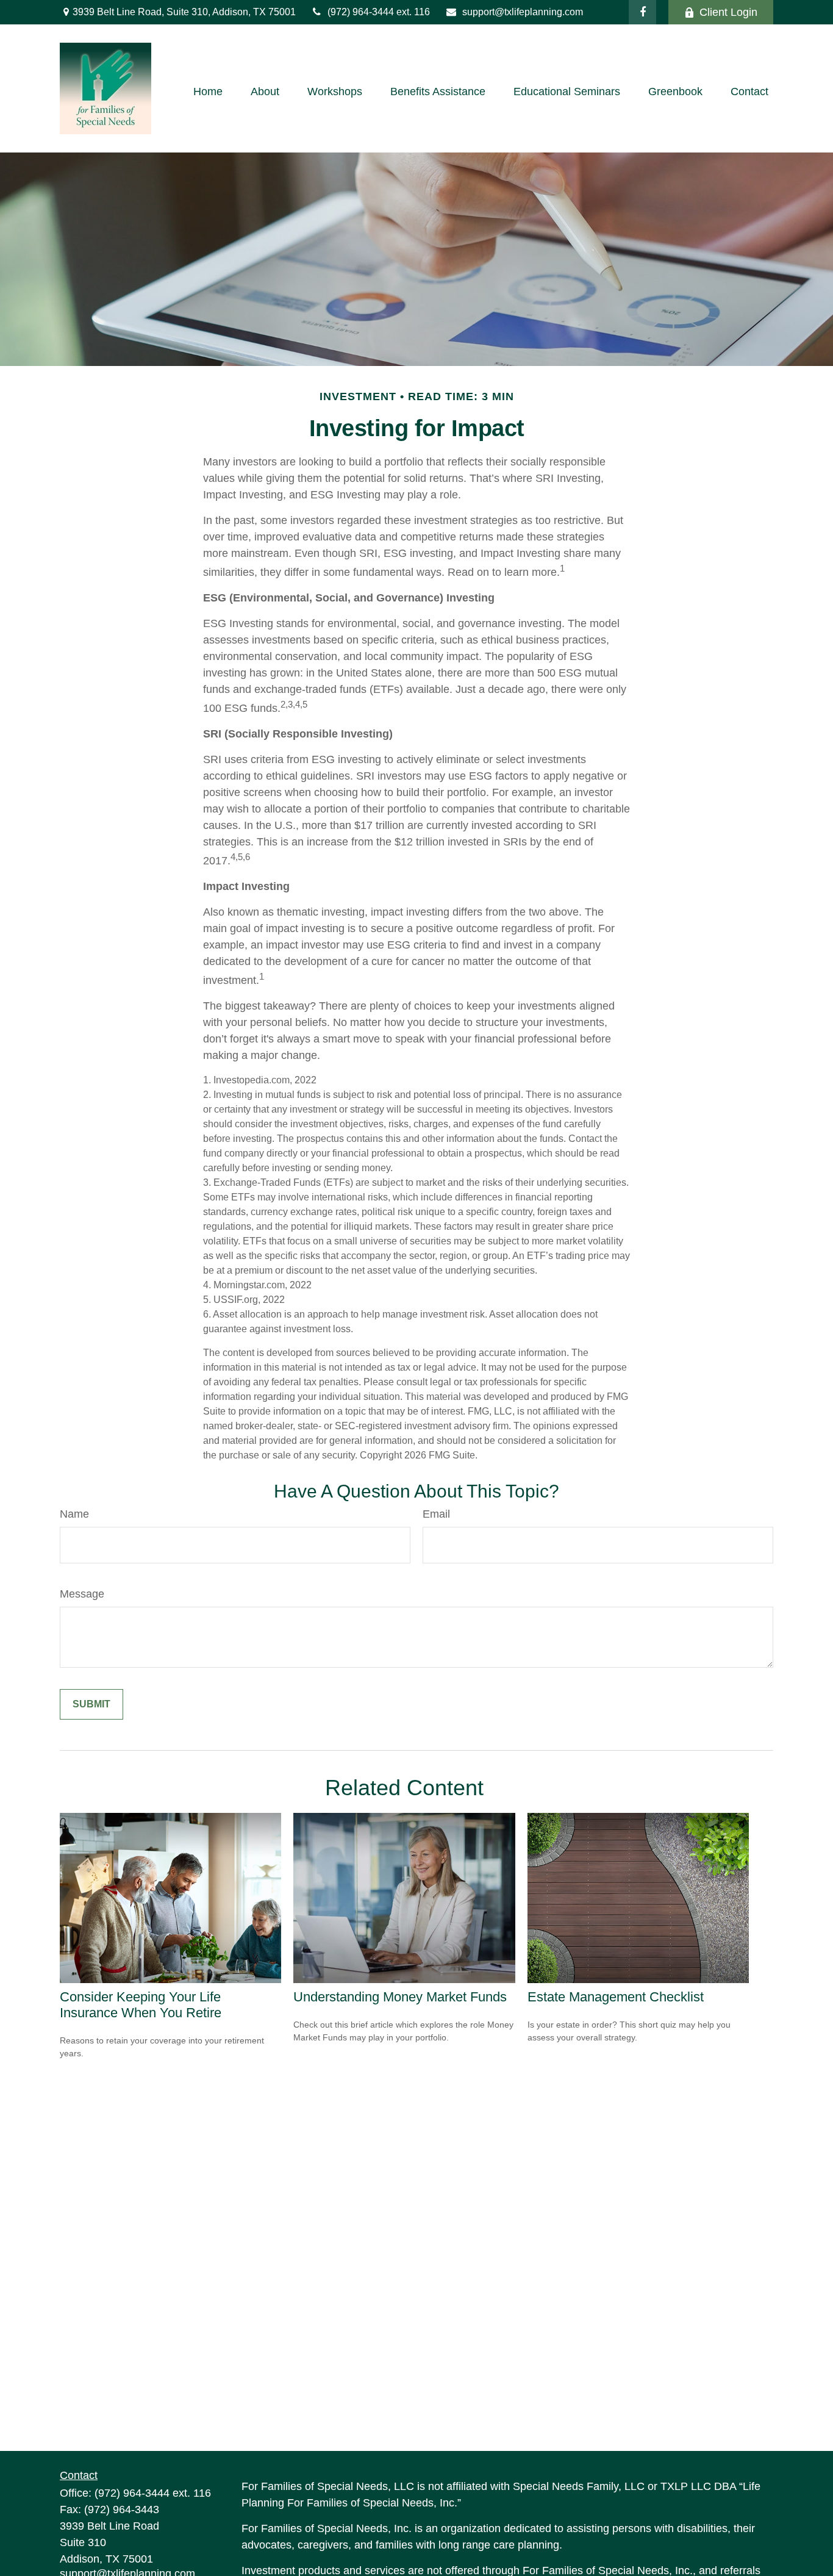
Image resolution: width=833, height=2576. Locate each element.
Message (82, 1594)
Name (74, 1514)
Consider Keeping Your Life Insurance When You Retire (141, 2005)
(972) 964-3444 (362, 12)
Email (436, 1514)
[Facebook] (642, 12)
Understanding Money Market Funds (400, 1997)
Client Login (728, 12)
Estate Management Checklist (616, 1997)
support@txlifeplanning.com (523, 12)
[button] (208, 91)
